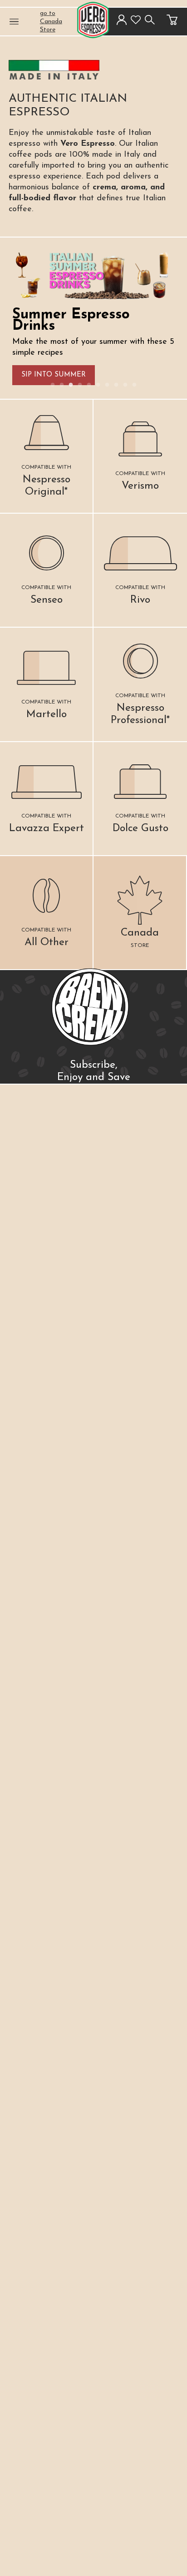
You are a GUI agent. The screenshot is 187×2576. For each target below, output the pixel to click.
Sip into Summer (54, 375)
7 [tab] (107, 385)
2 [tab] (62, 385)
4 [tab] (80, 385)
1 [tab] (53, 385)
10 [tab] (134, 385)
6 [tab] (98, 385)
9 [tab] (125, 385)
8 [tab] (116, 385)
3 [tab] (71, 385)
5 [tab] (89, 385)
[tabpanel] (94, 318)
